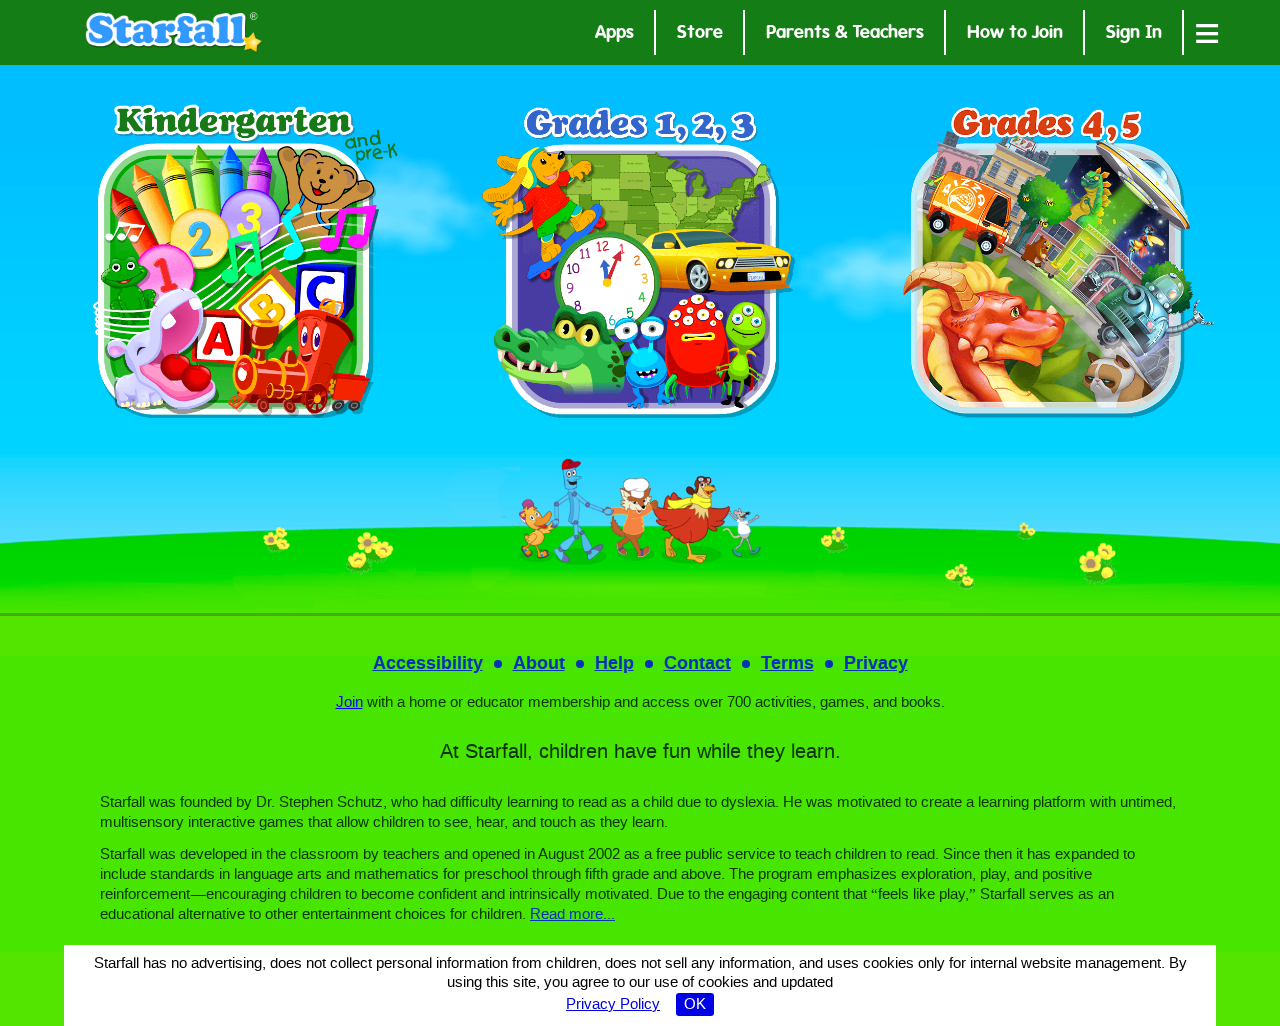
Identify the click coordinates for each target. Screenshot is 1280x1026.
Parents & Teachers (845, 34)
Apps (614, 34)
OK (695, 1005)
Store (700, 34)
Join (349, 703)
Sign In (1134, 34)
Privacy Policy (613, 1005)
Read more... (572, 915)
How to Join (1015, 34)
